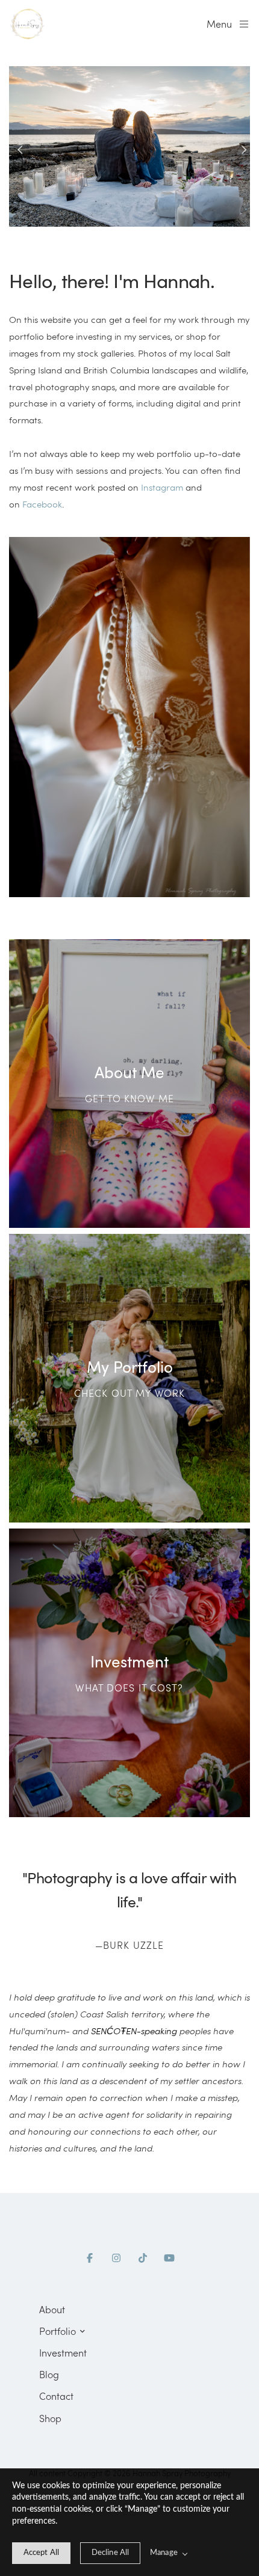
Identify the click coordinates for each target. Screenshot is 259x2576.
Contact (56, 2396)
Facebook (42, 504)
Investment (63, 2353)
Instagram (162, 487)
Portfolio (58, 2331)
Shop (50, 2418)
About (52, 2309)
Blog (49, 2374)
